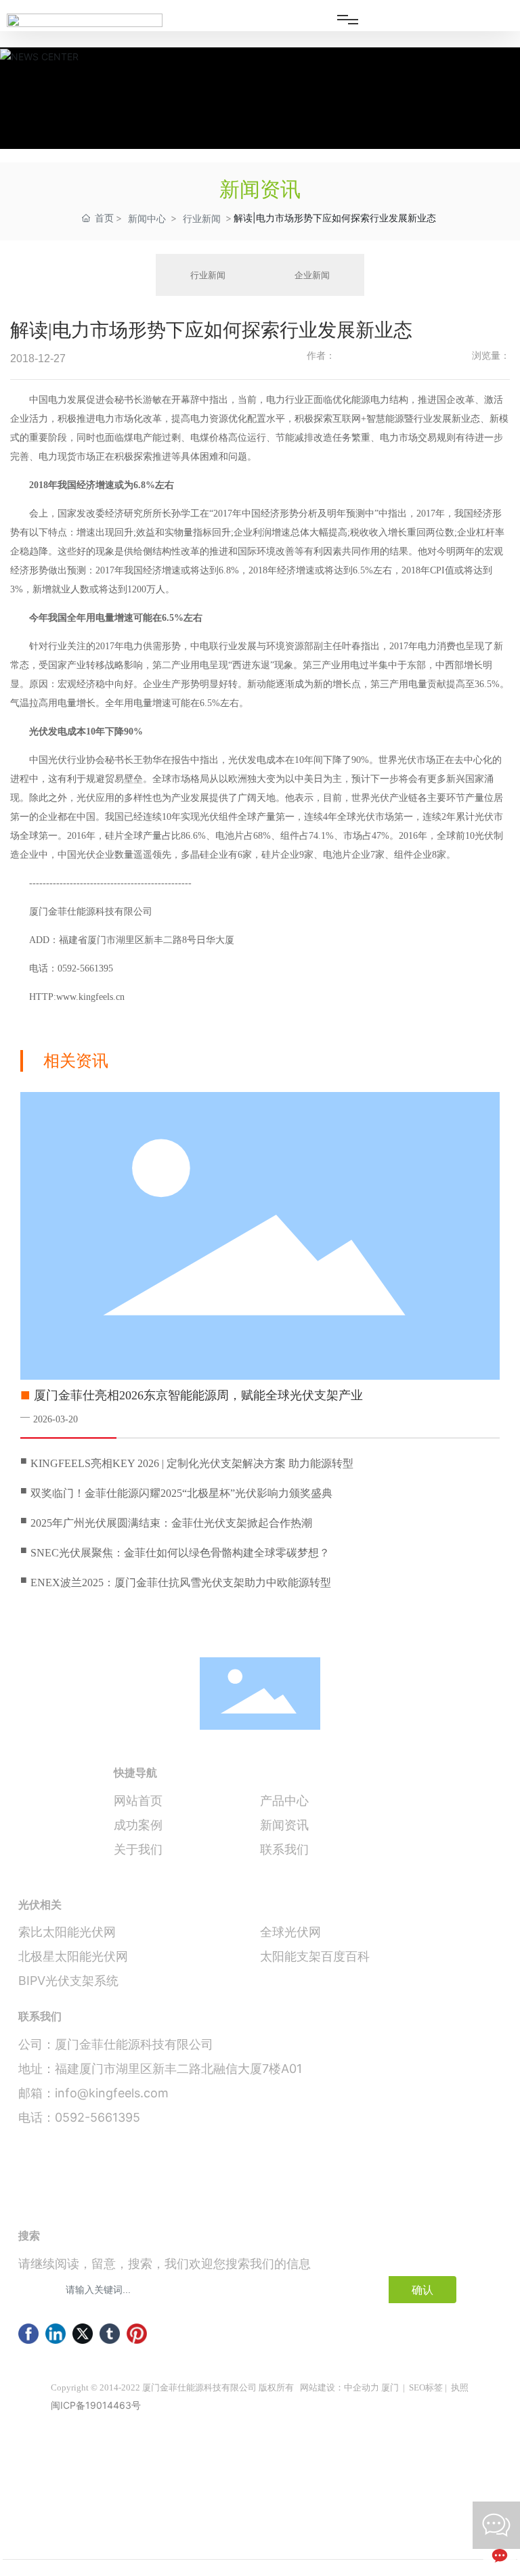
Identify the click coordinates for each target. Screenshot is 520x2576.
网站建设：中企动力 (340, 2387)
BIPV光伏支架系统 (68, 1981)
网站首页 (138, 1800)
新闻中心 (147, 218)
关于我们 (138, 1849)
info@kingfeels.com (112, 2093)
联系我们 (284, 1849)
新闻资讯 (284, 1825)
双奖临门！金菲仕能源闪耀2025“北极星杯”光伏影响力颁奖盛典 (181, 1493)
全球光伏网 (290, 1932)
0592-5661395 (97, 2117)
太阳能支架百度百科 (315, 1956)
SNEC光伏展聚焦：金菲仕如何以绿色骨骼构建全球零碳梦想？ (180, 1553)
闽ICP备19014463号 (96, 2405)
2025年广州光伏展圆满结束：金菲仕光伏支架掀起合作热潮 (171, 1523)
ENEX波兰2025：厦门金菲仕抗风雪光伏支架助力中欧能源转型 (181, 1582)
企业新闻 (312, 275)
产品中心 (284, 1800)
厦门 (390, 2387)
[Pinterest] (137, 2334)
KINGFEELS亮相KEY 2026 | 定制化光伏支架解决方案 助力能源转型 (192, 1463)
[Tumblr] (110, 2334)
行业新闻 (202, 218)
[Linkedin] (56, 2334)
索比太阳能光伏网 (67, 1932)
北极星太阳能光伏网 (73, 1956)
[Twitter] (83, 2334)
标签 (434, 2387)
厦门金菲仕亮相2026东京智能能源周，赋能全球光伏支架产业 (198, 1395)
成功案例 (138, 1825)
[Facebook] (28, 2334)
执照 (460, 2387)
